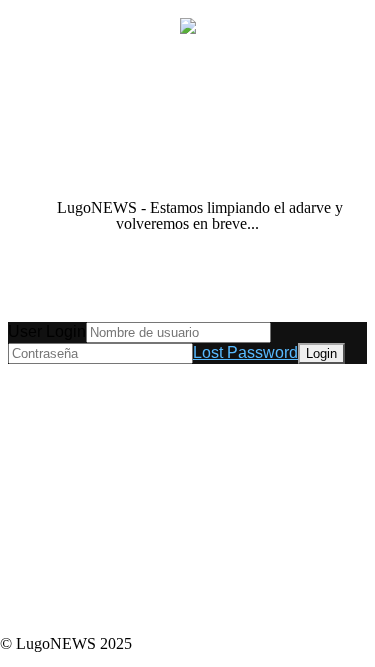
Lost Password (245, 352)
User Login (47, 331)
